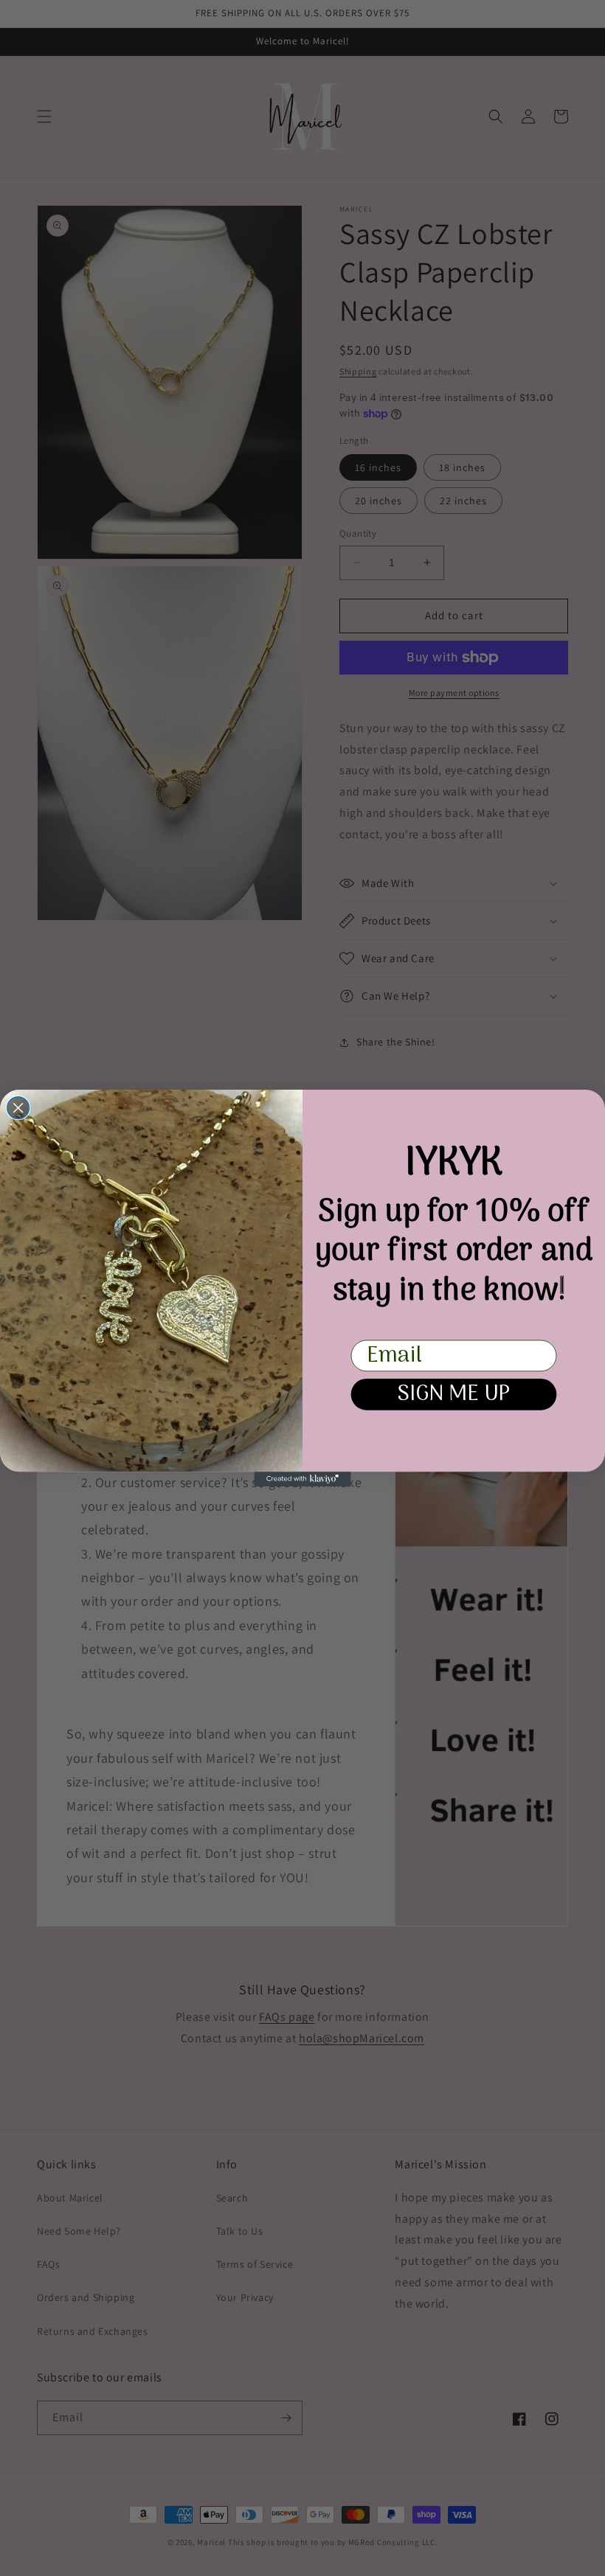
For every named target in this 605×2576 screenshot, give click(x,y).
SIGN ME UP (454, 1395)
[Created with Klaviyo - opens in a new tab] (302, 1479)
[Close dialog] (18, 1108)
